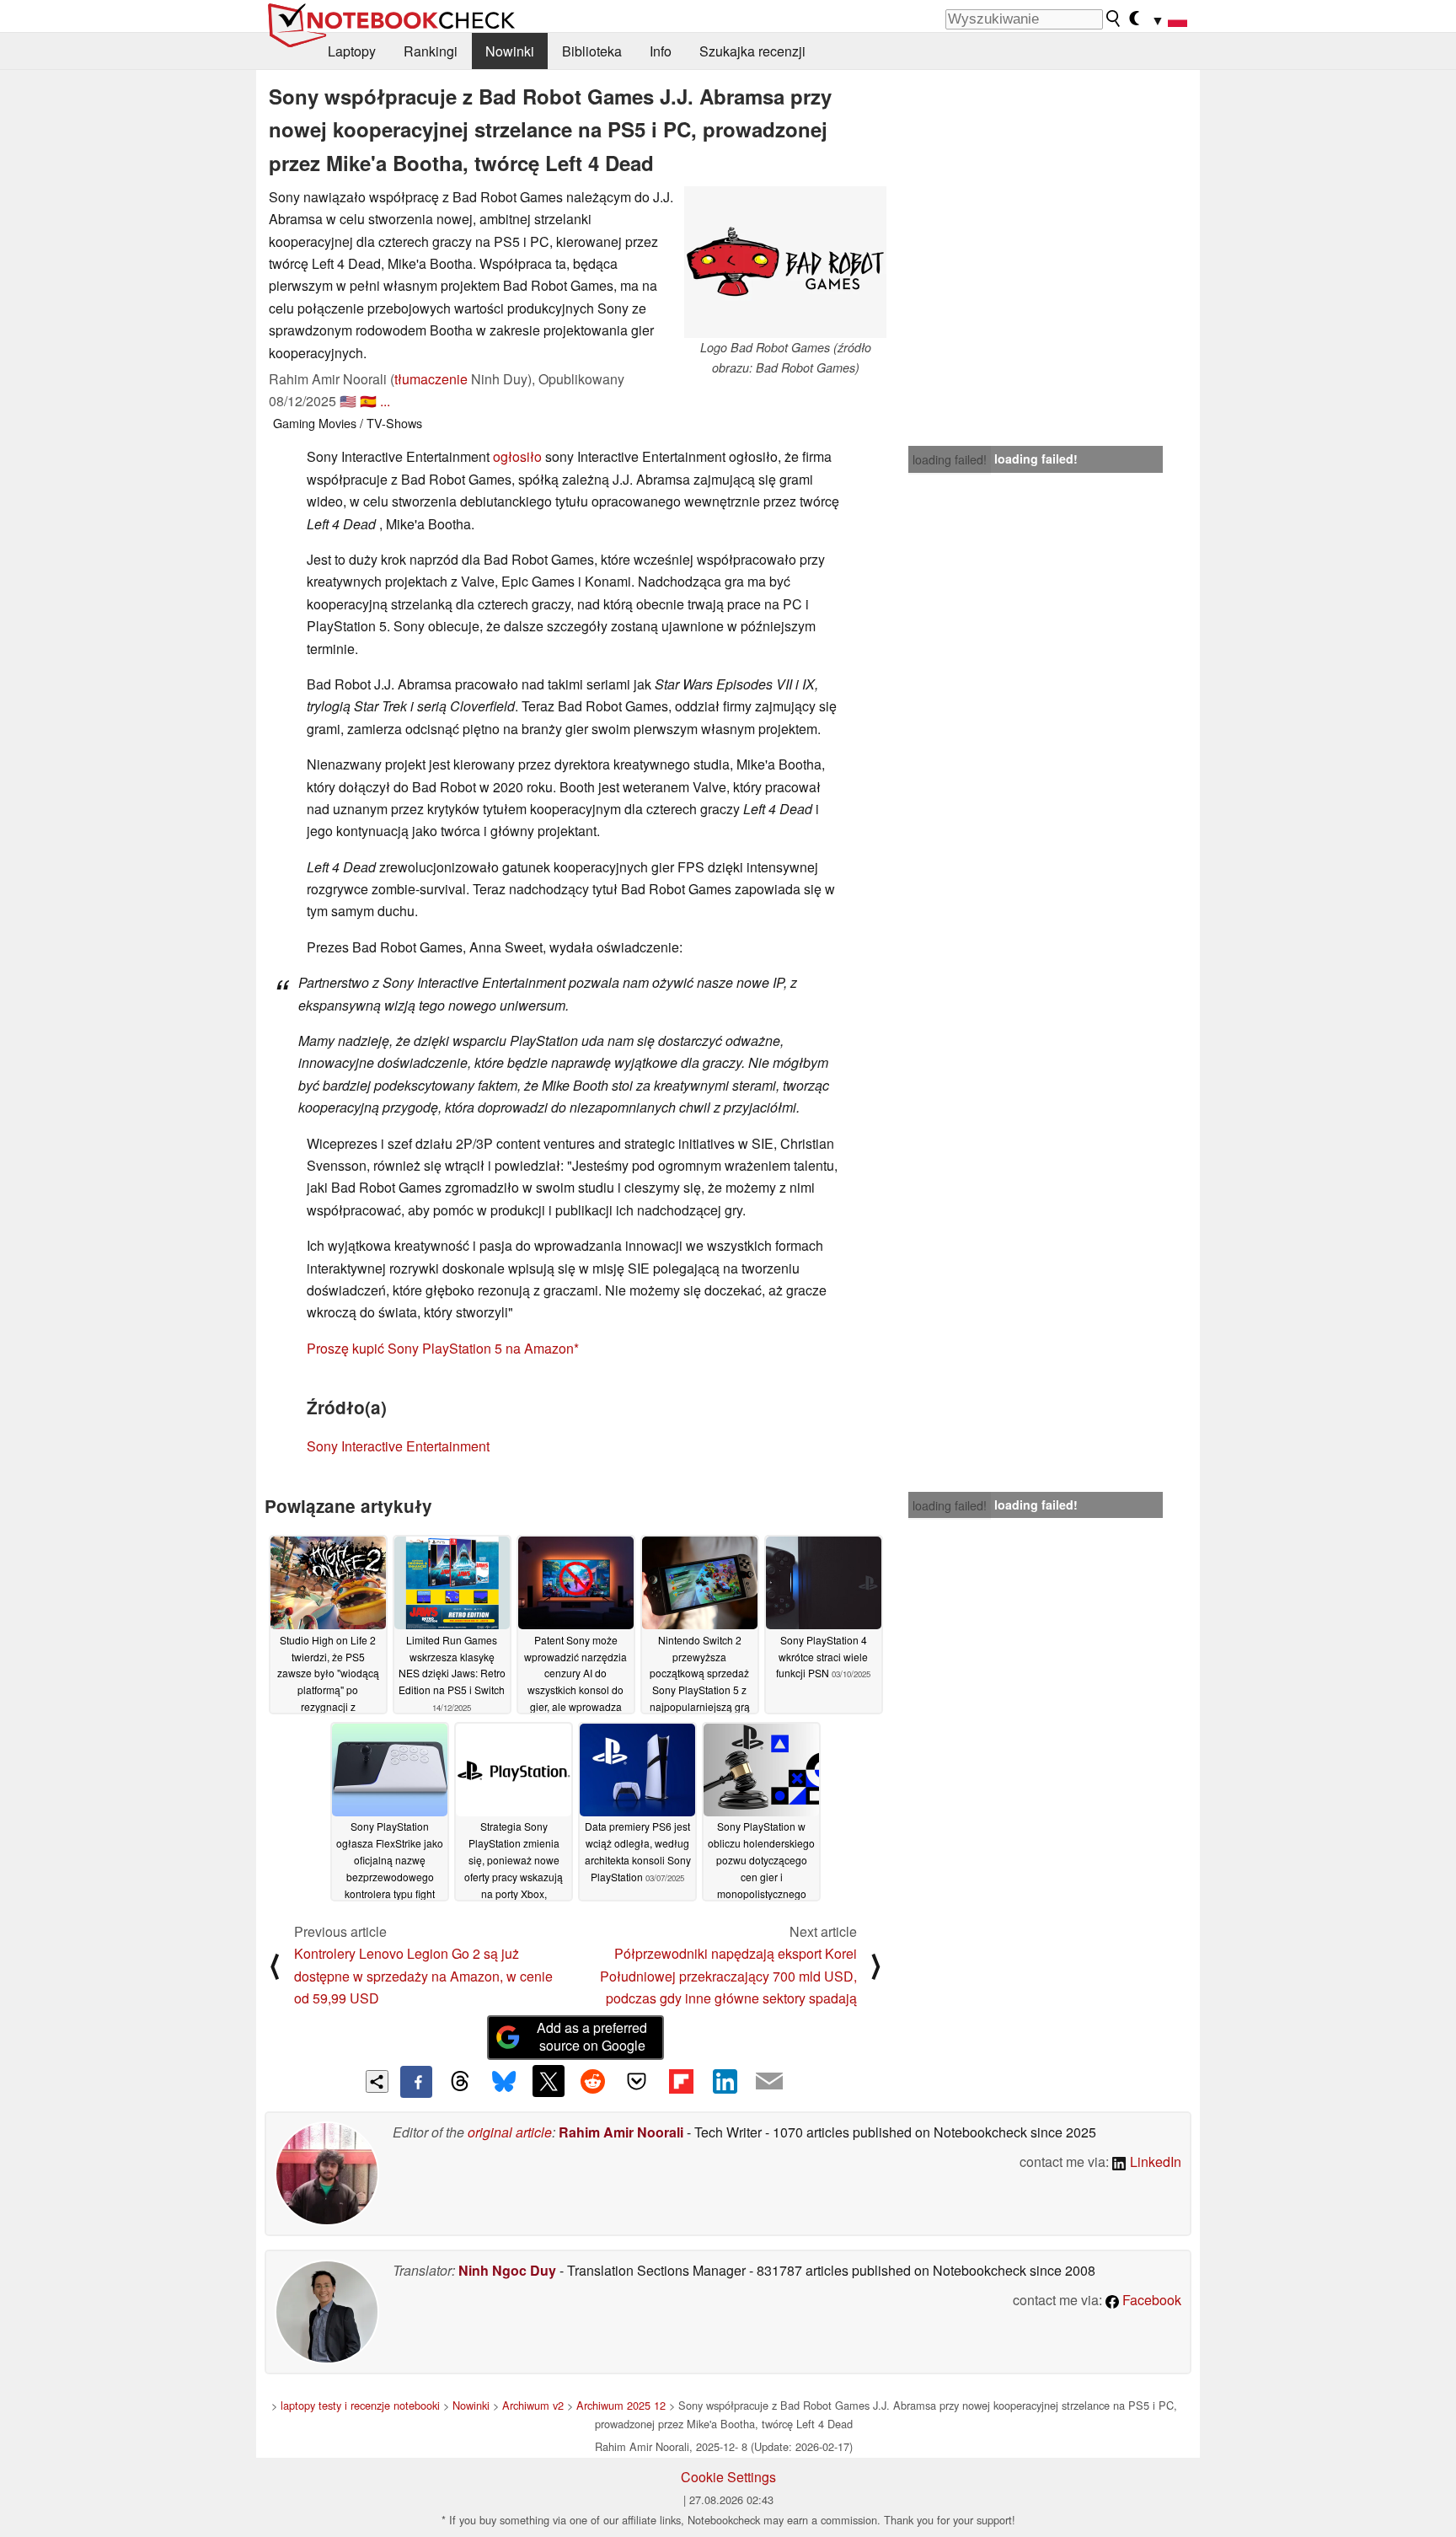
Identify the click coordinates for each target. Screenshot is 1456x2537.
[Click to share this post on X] (549, 2081)
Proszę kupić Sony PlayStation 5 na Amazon (440, 1348)
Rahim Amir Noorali (621, 2132)
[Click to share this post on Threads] (460, 2082)
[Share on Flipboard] (681, 2081)
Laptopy (352, 51)
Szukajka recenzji (752, 51)
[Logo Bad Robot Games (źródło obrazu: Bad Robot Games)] (785, 262)
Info (661, 51)
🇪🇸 (368, 401)
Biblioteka (592, 51)
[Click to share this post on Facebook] (416, 2082)
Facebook (1150, 2300)
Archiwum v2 (533, 2405)
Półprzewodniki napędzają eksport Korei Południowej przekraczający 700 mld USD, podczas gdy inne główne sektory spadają (728, 1976)
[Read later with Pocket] (637, 2081)
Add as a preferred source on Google (592, 2036)
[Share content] (377, 2081)
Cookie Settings (728, 2477)
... (385, 401)
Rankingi (431, 51)
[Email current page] (769, 2082)
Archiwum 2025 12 (621, 2405)
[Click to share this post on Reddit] (592, 2081)
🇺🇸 (348, 401)
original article (510, 2132)
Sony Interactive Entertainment (398, 1446)
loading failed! (950, 459)
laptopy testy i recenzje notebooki (360, 2405)
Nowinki (510, 51)
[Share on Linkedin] (725, 2081)
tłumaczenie (431, 379)
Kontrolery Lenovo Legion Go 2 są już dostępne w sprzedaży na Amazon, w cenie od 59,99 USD (423, 1976)
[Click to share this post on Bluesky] (504, 2082)
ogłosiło (517, 456)
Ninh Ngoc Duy (507, 2270)
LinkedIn (1154, 2162)
